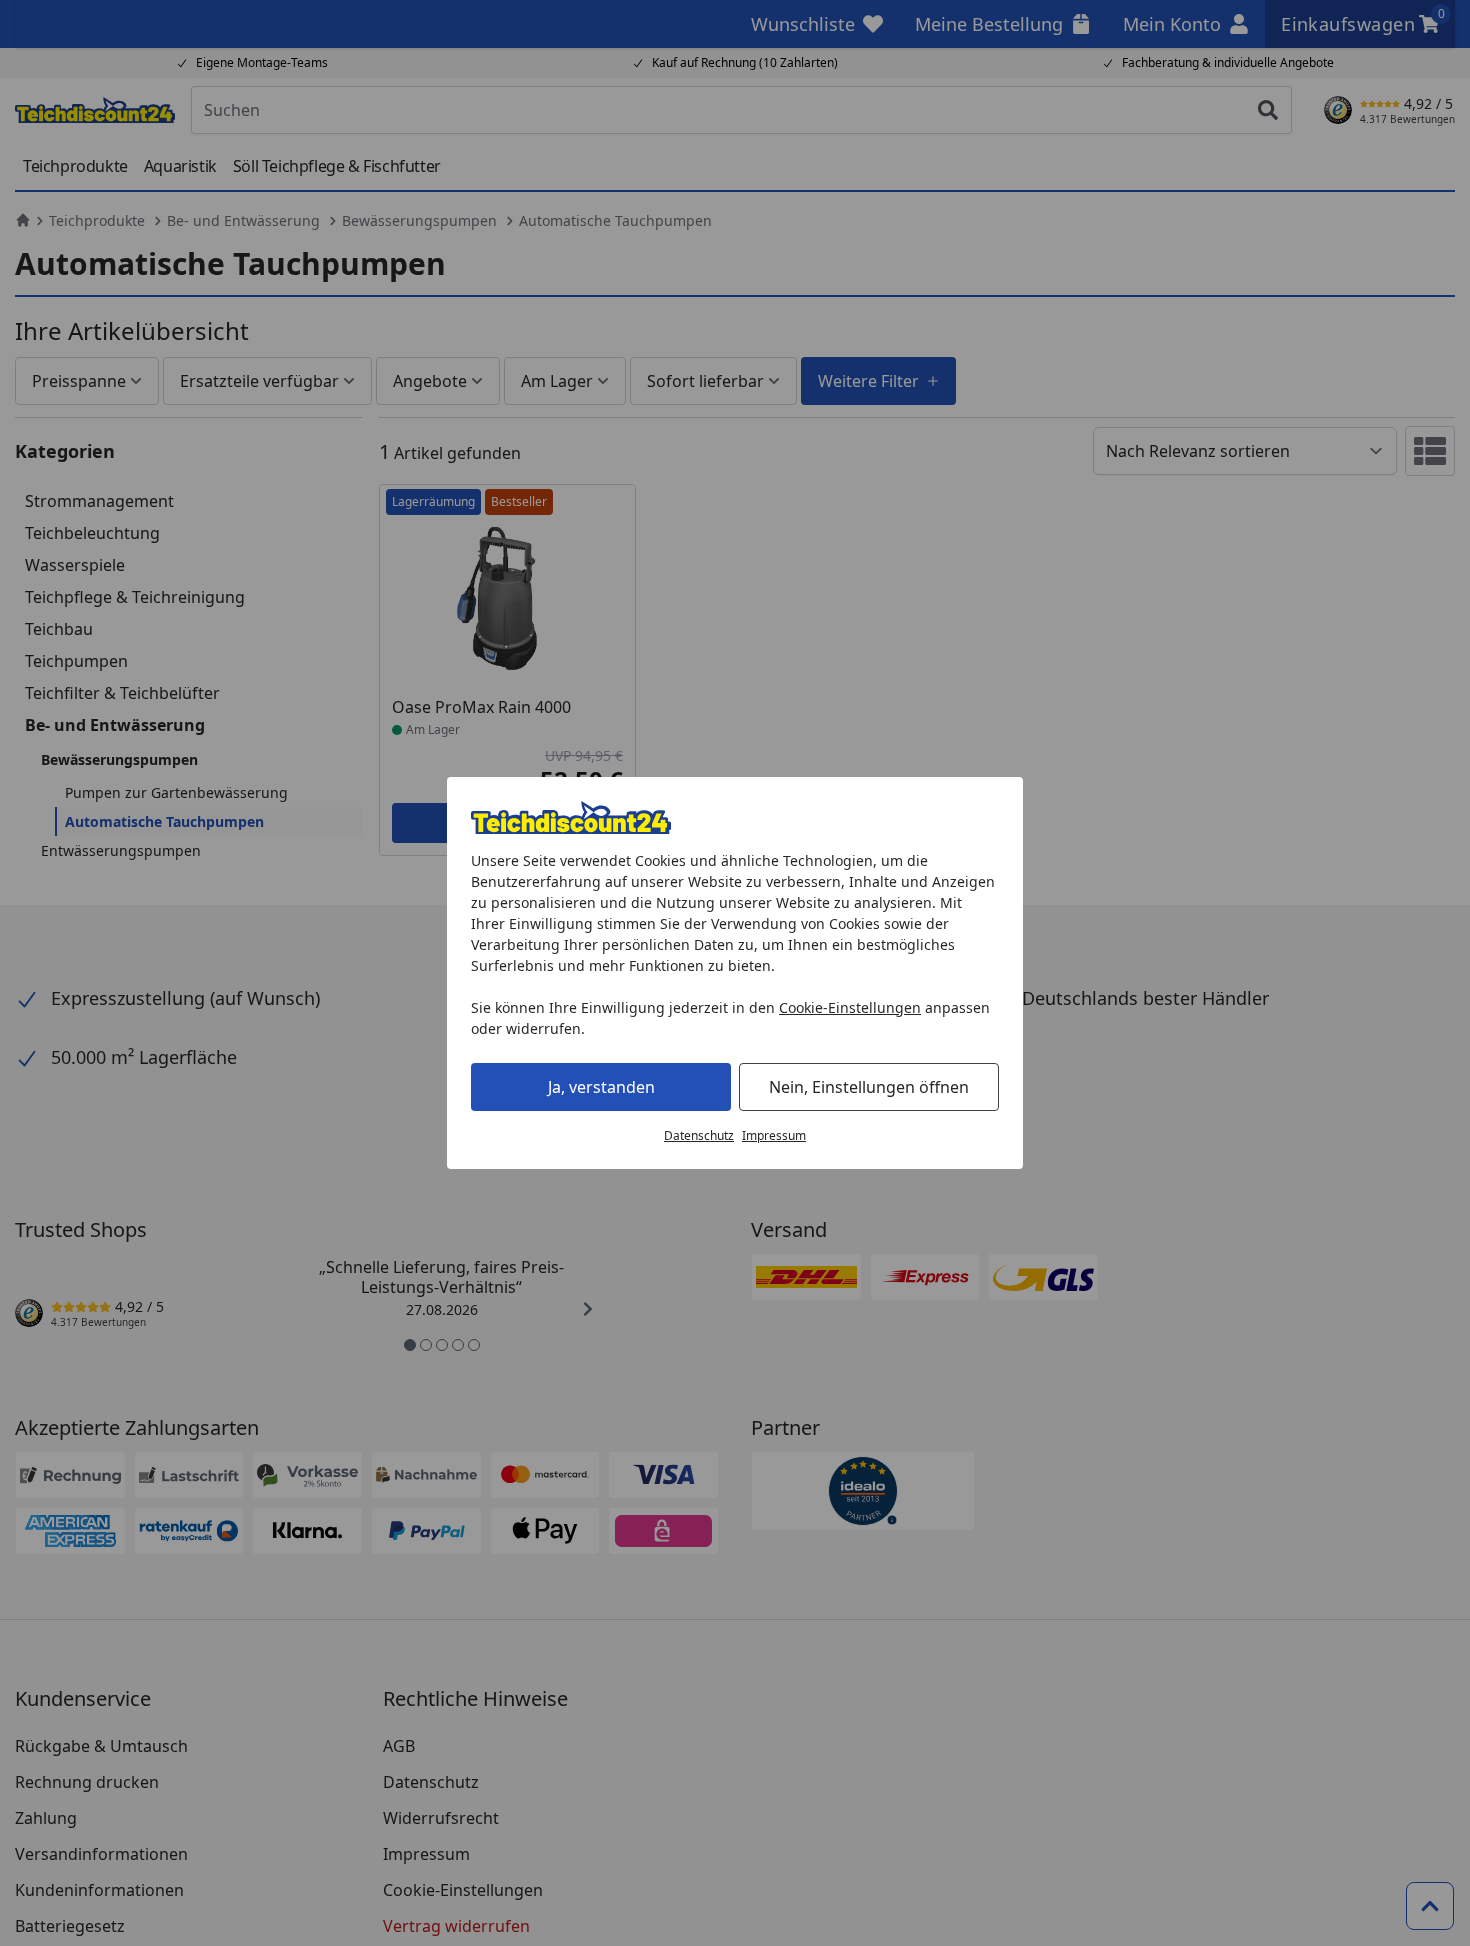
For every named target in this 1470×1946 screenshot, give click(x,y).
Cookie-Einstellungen (850, 1007)
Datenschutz (699, 1135)
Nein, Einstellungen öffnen (869, 1087)
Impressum (774, 1135)
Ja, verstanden (601, 1087)
